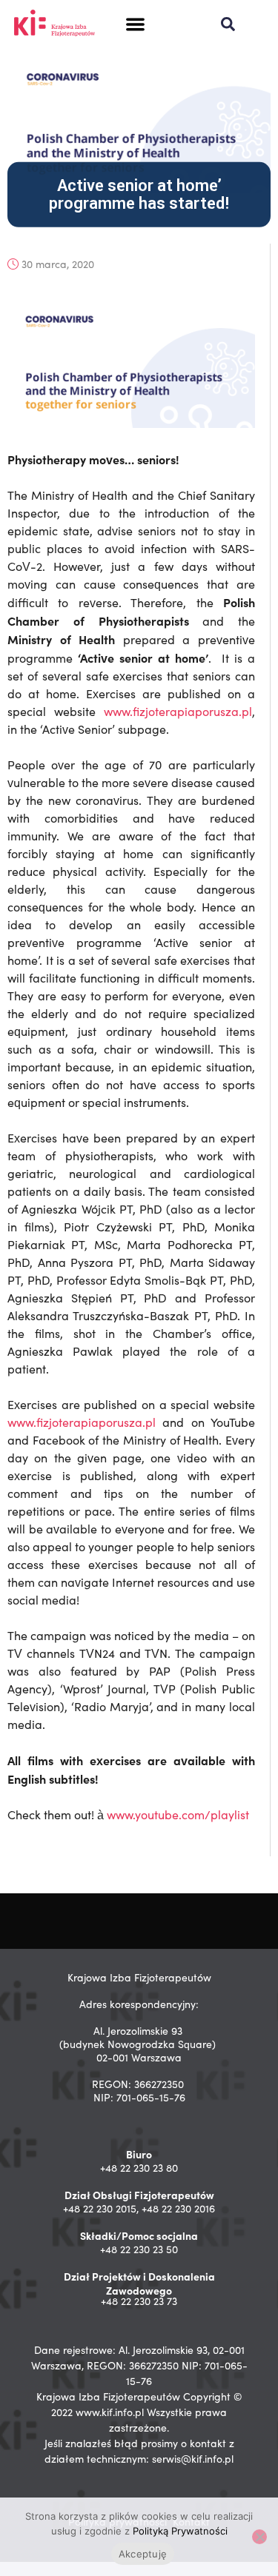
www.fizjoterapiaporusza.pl (178, 711)
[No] (259, 2537)
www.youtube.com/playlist (178, 1814)
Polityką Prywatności (180, 2531)
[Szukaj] (228, 24)
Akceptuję (143, 2554)
